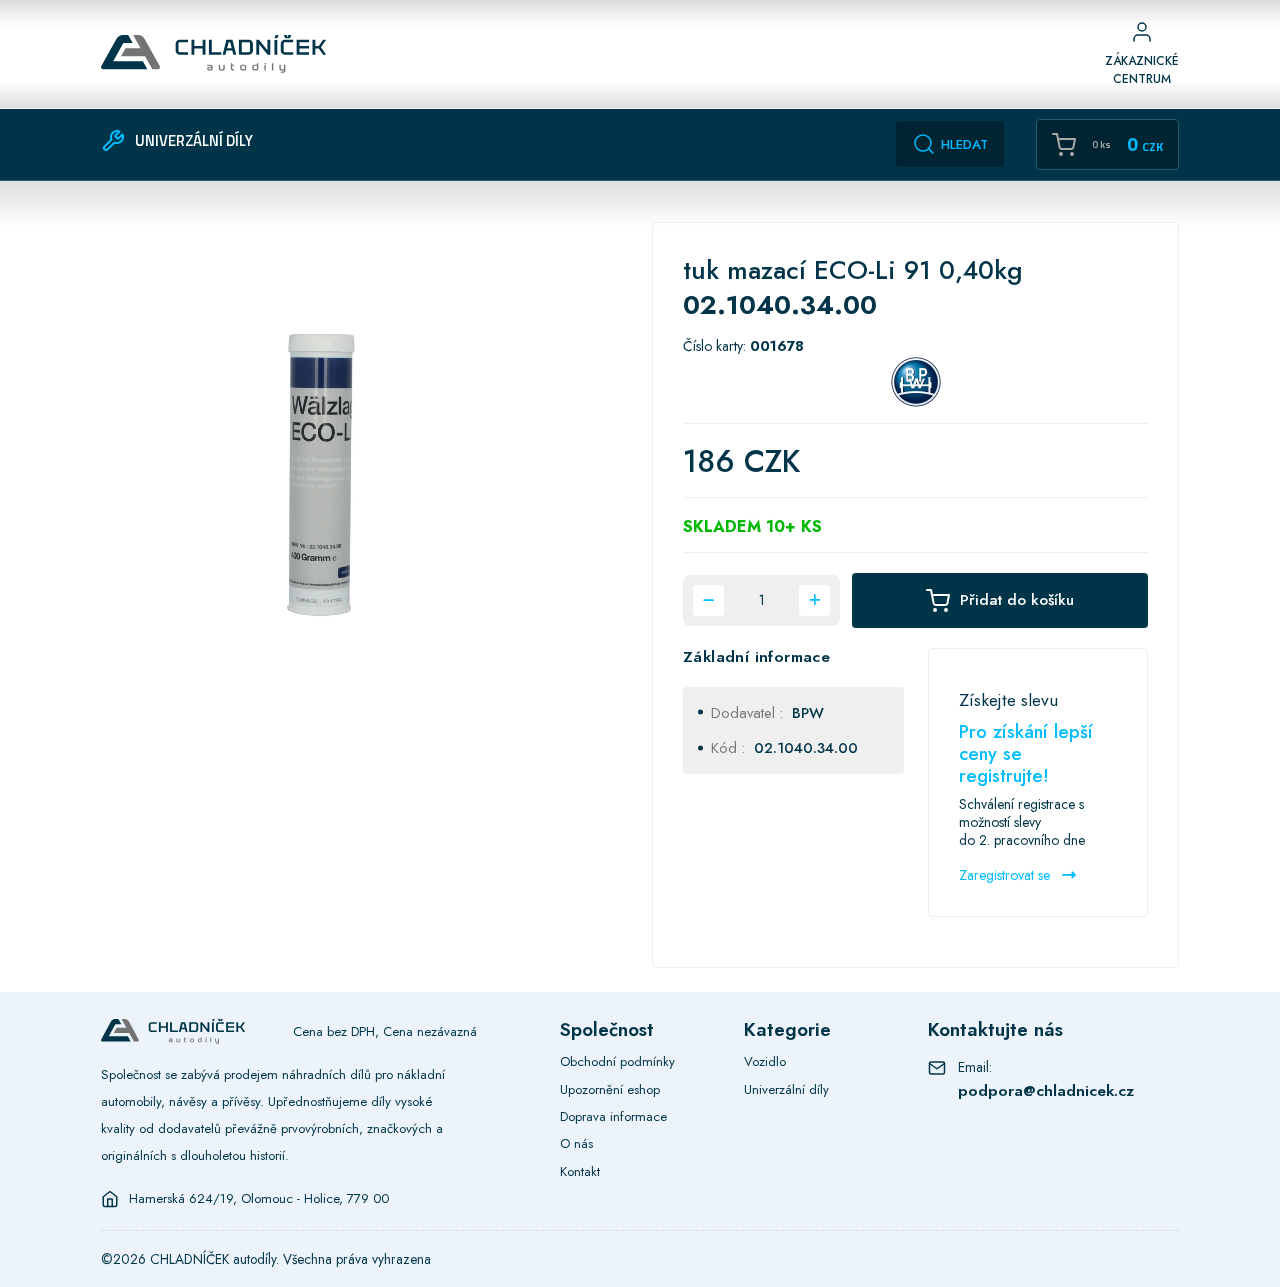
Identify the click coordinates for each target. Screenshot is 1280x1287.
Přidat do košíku (1017, 600)
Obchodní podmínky (617, 1061)
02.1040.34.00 (806, 747)
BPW (808, 712)
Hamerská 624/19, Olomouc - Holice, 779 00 (259, 1199)
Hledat (964, 144)
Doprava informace (613, 1116)
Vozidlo (765, 1061)
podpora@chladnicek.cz (1046, 1090)
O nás (576, 1143)
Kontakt (580, 1171)
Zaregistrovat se (1006, 875)
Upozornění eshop (610, 1089)
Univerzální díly (786, 1089)
